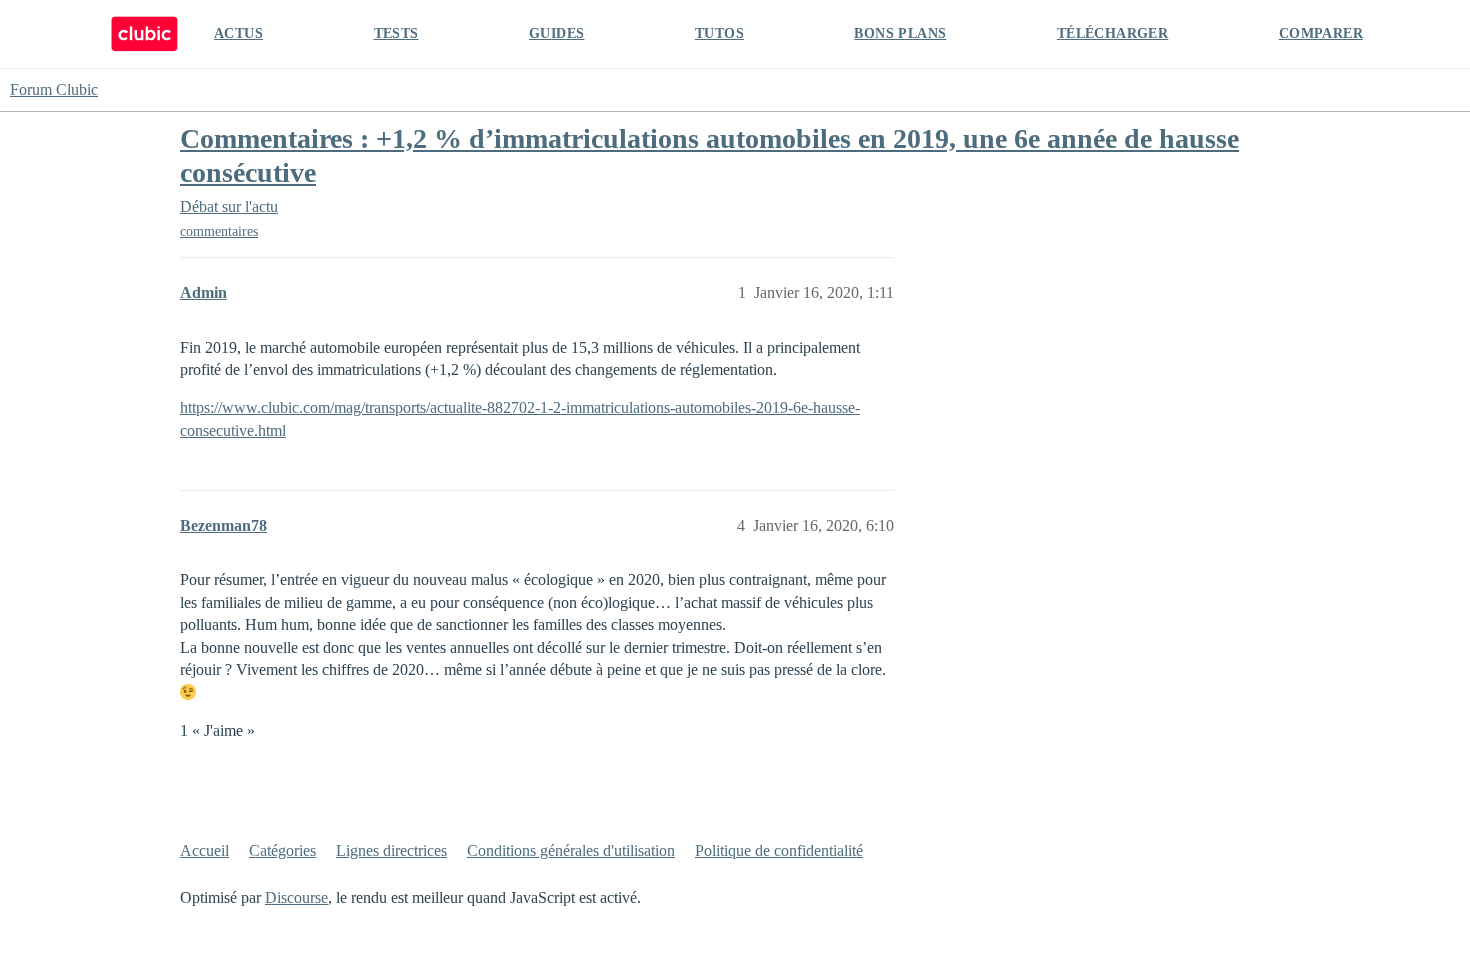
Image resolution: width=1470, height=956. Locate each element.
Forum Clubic (54, 89)
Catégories (282, 850)
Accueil (204, 850)
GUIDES (556, 33)
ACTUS (238, 33)
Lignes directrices (391, 850)
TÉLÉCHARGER (1112, 33)
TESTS (396, 33)
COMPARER (1321, 33)
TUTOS (719, 33)
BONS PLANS (900, 33)
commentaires (219, 231)
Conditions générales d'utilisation (571, 850)
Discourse (296, 897)
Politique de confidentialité (779, 850)
